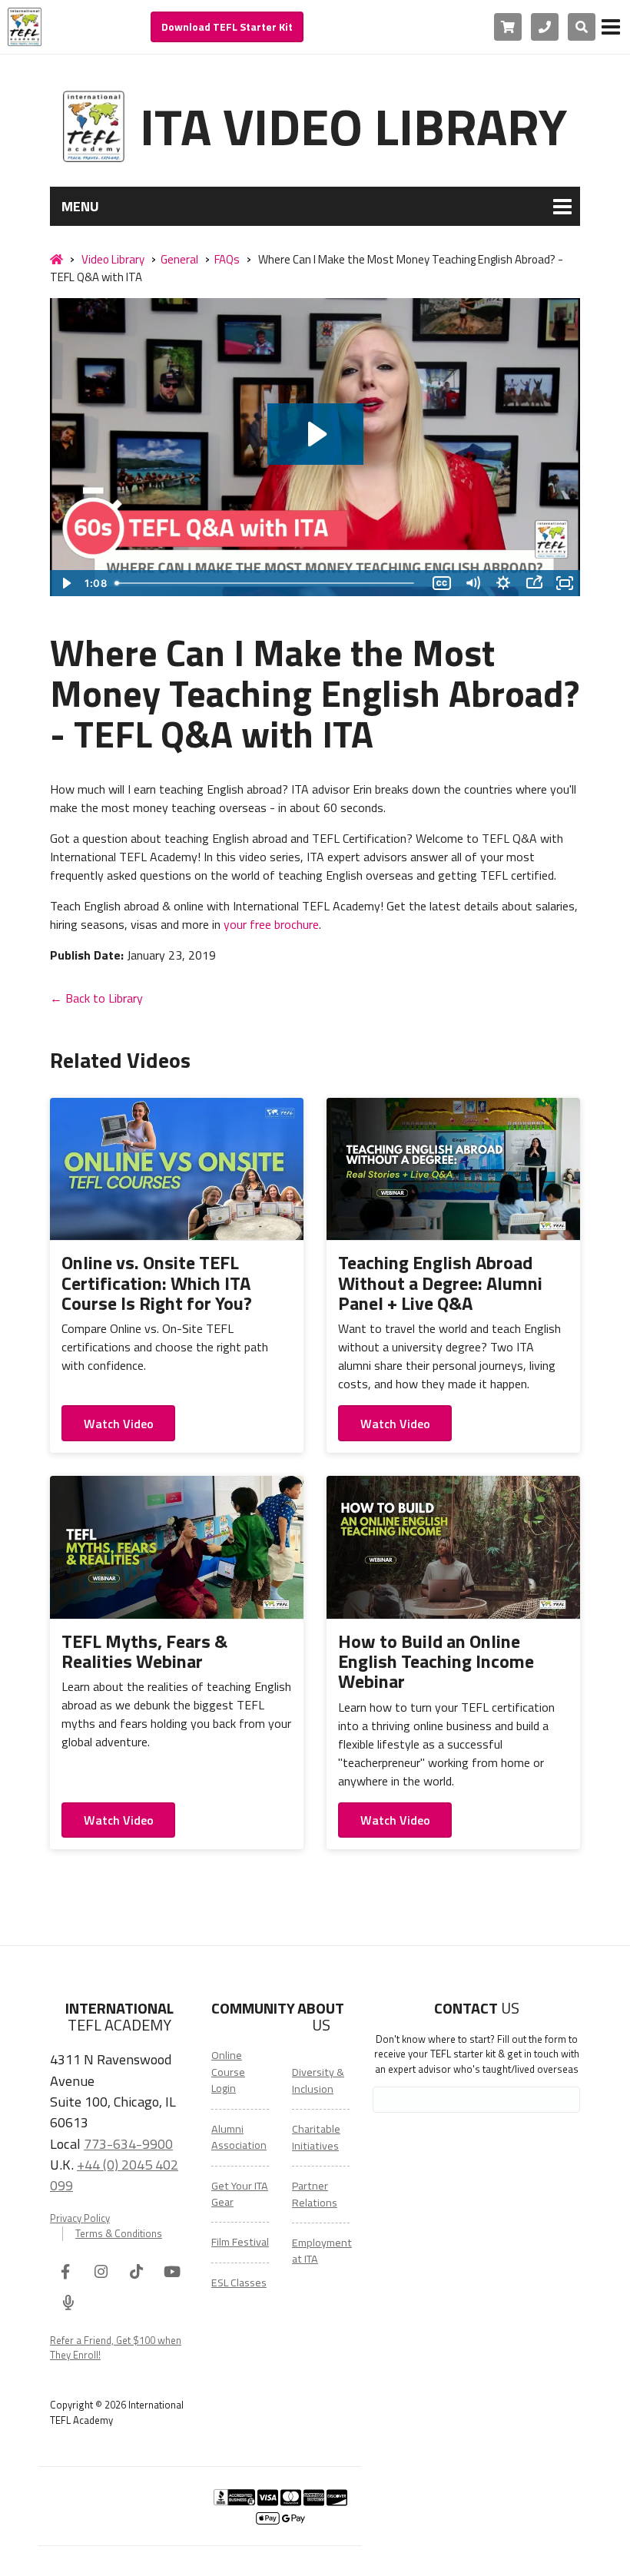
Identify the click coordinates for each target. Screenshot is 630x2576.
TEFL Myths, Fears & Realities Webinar (144, 1651)
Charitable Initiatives (316, 2137)
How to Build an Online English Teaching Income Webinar (436, 1661)
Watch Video (119, 1424)
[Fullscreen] (565, 583)
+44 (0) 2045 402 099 (114, 2175)
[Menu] (611, 27)
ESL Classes (239, 2283)
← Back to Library (96, 998)
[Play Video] (65, 583)
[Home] (56, 260)
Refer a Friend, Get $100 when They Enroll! (116, 2348)
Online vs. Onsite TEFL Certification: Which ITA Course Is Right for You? (157, 1283)
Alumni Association (239, 2137)
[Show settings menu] (503, 583)
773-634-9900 (128, 2143)
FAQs (227, 259)
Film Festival (240, 2242)
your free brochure (271, 924)
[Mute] (472, 583)
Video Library (113, 259)
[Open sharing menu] (534, 583)
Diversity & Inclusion (318, 2080)
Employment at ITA (322, 2251)
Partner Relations (315, 2194)
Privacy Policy (80, 2218)
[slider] (268, 583)
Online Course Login (228, 2072)
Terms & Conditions (119, 2234)
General (179, 259)
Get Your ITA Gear (240, 2194)
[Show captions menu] (442, 583)
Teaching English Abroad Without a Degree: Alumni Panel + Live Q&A (440, 1283)
